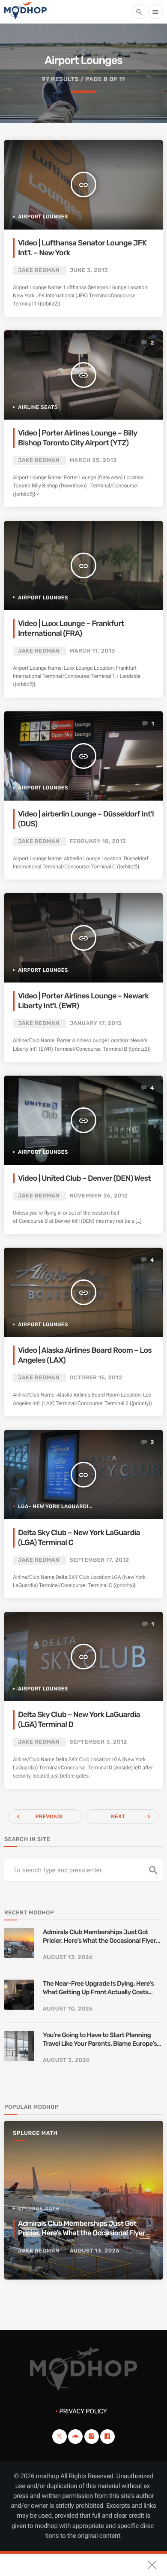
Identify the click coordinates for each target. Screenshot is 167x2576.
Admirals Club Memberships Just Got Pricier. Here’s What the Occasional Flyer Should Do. (99, 1937)
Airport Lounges (43, 217)
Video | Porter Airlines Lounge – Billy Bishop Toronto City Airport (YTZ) (78, 438)
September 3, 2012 (98, 1742)
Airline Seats (38, 407)
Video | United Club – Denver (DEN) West (84, 1178)
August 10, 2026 (68, 2009)
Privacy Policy (83, 2411)
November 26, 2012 (99, 1196)
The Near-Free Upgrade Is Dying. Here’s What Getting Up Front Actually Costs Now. (98, 1988)
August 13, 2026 (68, 1958)
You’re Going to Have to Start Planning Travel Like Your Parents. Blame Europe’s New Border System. (100, 2039)
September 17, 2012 (100, 1560)
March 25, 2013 (93, 461)
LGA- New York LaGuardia (55, 1506)
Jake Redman (39, 271)
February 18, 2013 (98, 842)
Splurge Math (35, 2133)
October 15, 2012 (96, 1378)
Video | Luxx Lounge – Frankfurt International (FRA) (71, 629)
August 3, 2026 (66, 2060)
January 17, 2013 (96, 1023)
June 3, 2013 (89, 271)
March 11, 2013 (92, 651)
